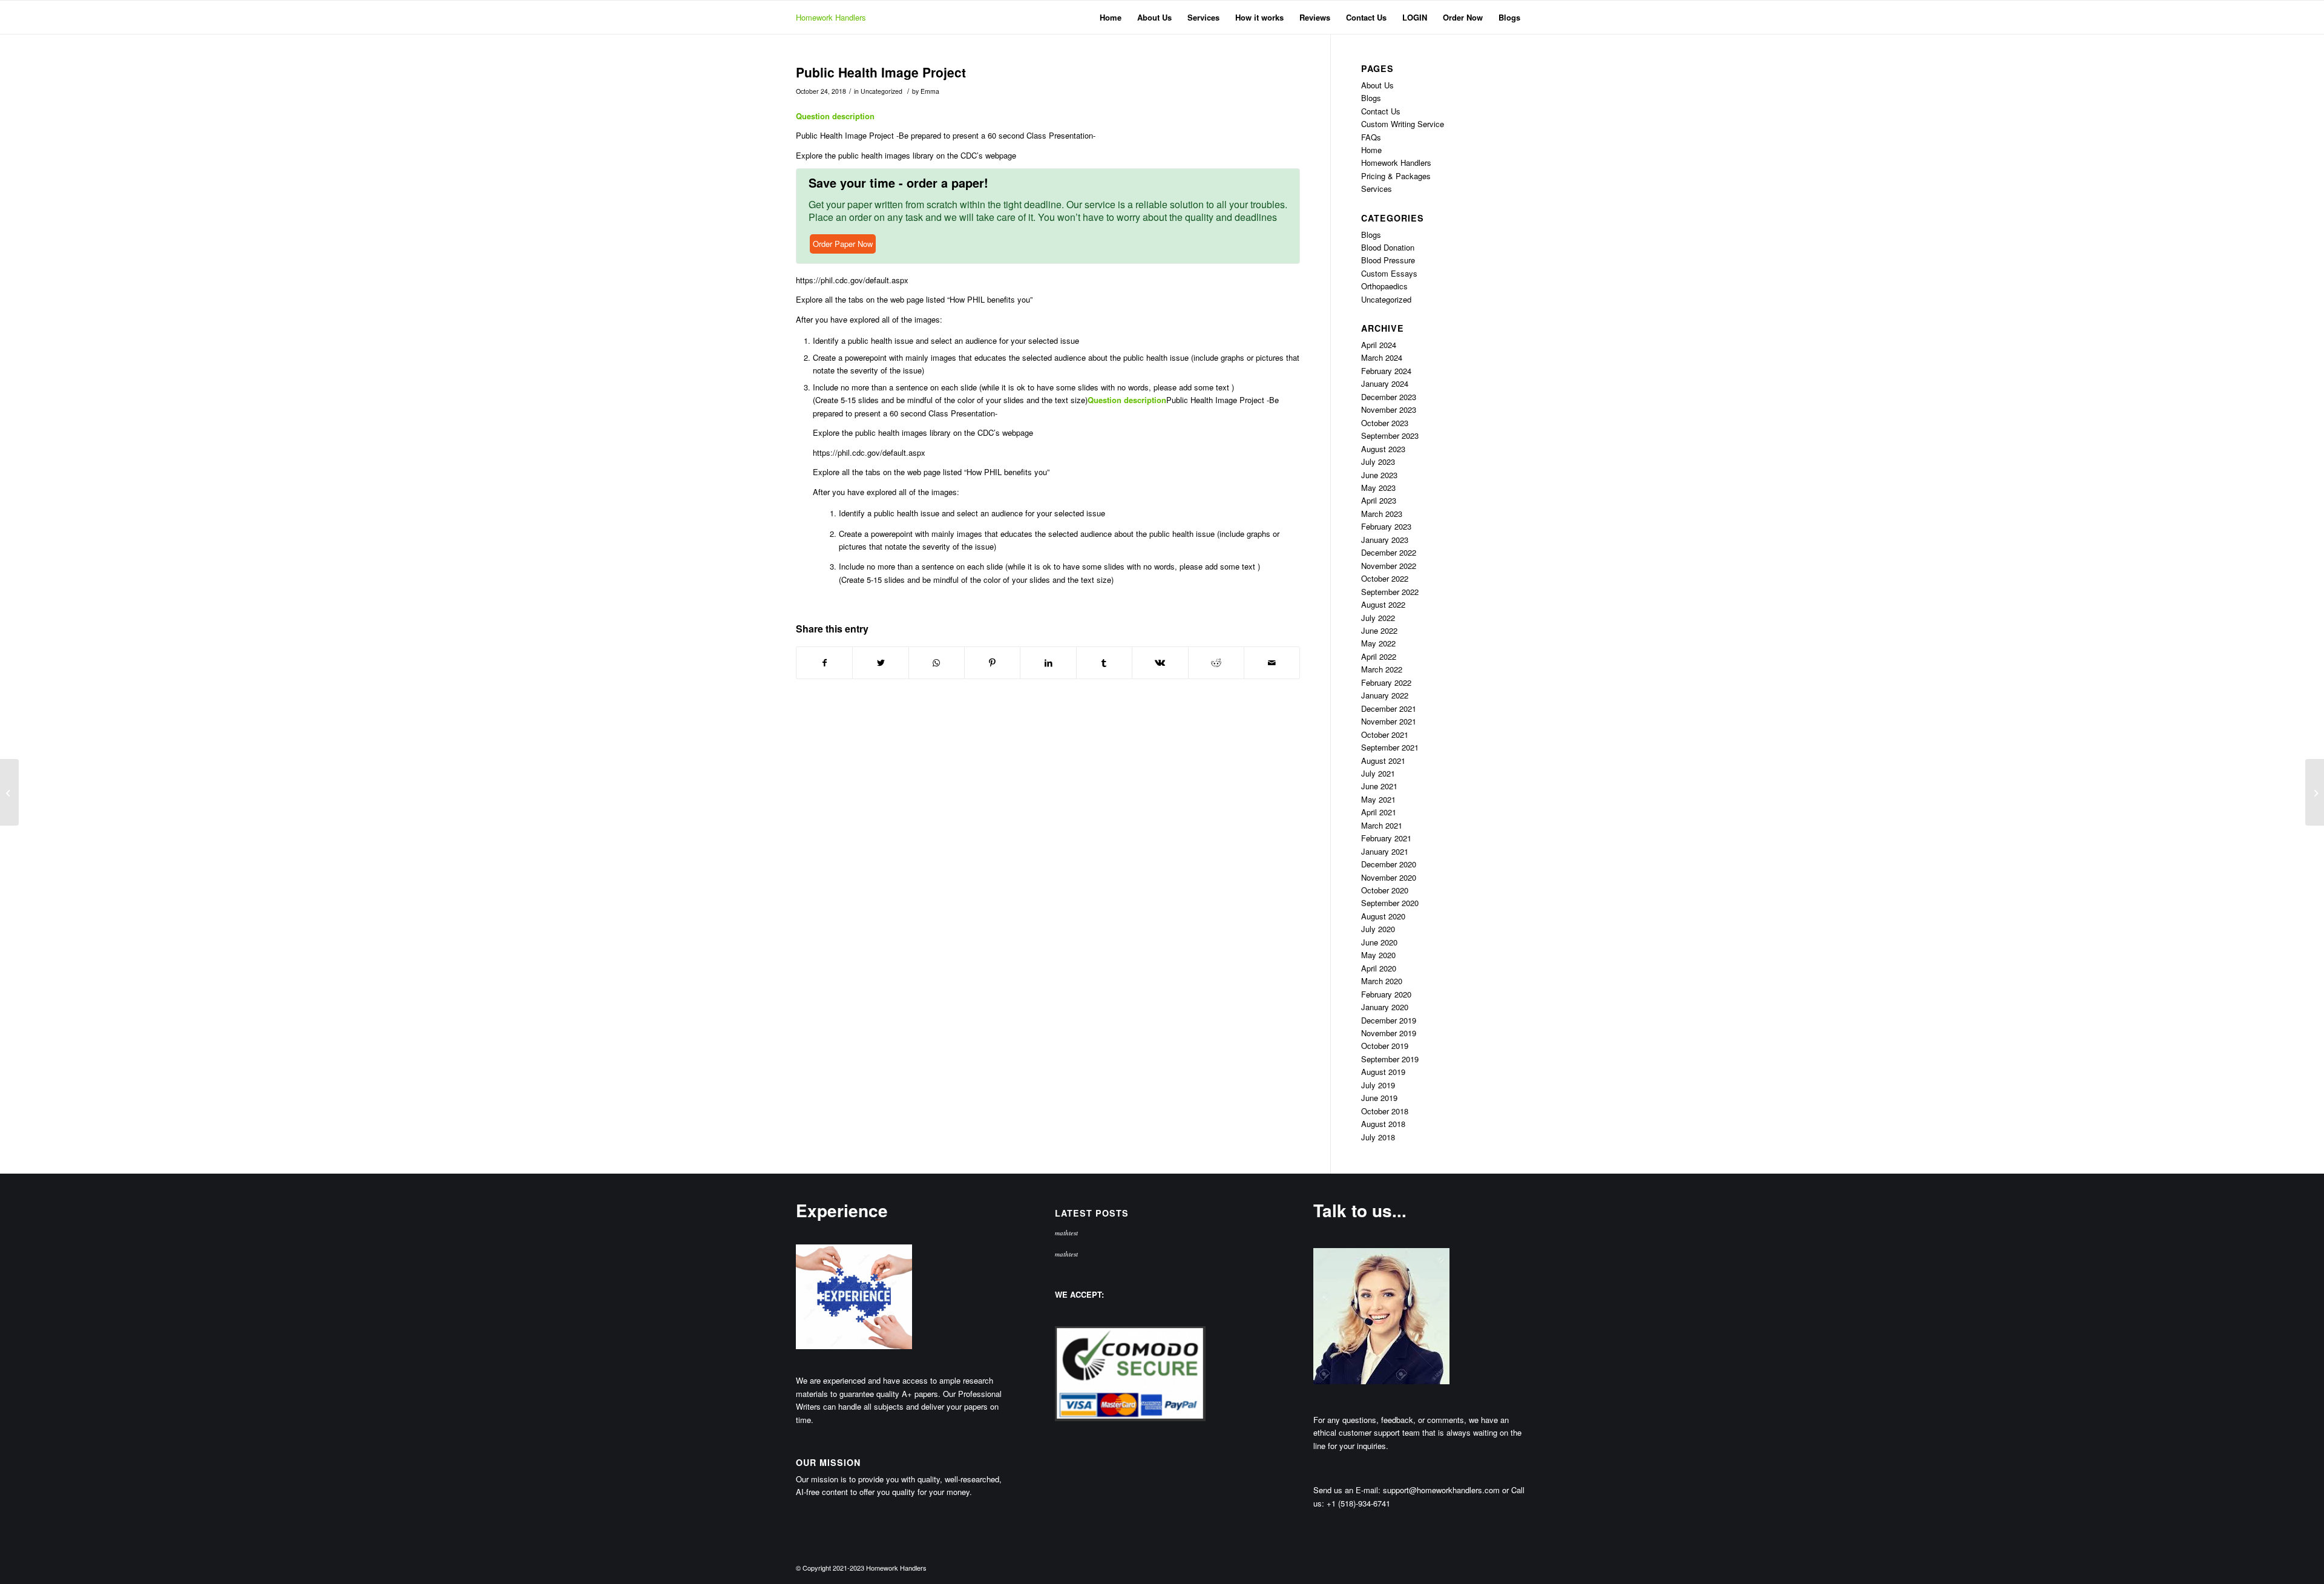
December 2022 (1389, 552)
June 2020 (1379, 942)
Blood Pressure (1388, 260)
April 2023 (1379, 500)
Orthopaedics (1384, 286)
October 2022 (1385, 578)
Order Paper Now (843, 244)
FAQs (1371, 137)
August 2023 (1383, 449)
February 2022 (1386, 682)
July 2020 (1378, 929)
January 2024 (1385, 383)
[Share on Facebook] (824, 663)
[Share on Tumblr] (1104, 663)
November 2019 (1389, 1033)
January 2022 (1385, 695)
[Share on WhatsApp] (937, 663)
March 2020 (1382, 981)
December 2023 (1389, 397)
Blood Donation (1388, 247)
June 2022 (1379, 630)
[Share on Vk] (1160, 663)
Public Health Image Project (881, 72)
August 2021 (1383, 761)
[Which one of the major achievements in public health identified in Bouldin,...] (9, 792)
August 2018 (1383, 1124)
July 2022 (1378, 618)
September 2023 (1390, 435)
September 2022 (1390, 592)
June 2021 (1379, 786)
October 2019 (1385, 1046)
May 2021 (1378, 799)
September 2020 (1390, 903)
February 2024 (1386, 371)
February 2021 (1386, 838)
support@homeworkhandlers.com (1441, 1490)
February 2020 (1386, 994)
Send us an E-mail (1346, 1490)
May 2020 (1378, 955)
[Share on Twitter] (880, 663)
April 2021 (1379, 812)
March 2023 (1382, 514)
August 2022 (1383, 604)
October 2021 (1385, 734)
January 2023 (1385, 540)
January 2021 (1385, 851)
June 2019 (1379, 1098)
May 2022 (1378, 643)
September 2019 (1390, 1059)
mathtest (1066, 1233)
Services (1377, 189)
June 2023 (1379, 475)
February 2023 (1386, 526)
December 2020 (1389, 864)
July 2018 (1378, 1137)
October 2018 (1385, 1111)
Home (1371, 150)
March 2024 (1382, 357)
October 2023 (1385, 423)
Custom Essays (1389, 273)
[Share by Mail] (1272, 663)
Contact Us (1381, 111)
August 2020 (1383, 916)
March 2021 (1382, 825)
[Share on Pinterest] (992, 663)
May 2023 (1378, 488)
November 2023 (1389, 409)
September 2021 (1390, 747)
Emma (930, 91)
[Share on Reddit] (1216, 663)
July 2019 (1378, 1085)
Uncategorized (881, 91)
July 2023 (1378, 462)
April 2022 (1379, 656)
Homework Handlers (831, 17)
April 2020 (1379, 968)
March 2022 (1382, 669)
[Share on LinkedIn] (1048, 663)
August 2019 (1383, 1072)
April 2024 (1379, 345)
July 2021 (1378, 773)
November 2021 (1389, 721)
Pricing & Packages (1396, 176)
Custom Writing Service (1403, 124)
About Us (1377, 85)
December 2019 (1389, 1020)
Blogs (1371, 98)
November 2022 (1389, 566)
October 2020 (1385, 890)
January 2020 (1385, 1007)
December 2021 (1389, 708)
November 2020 (1389, 877)
